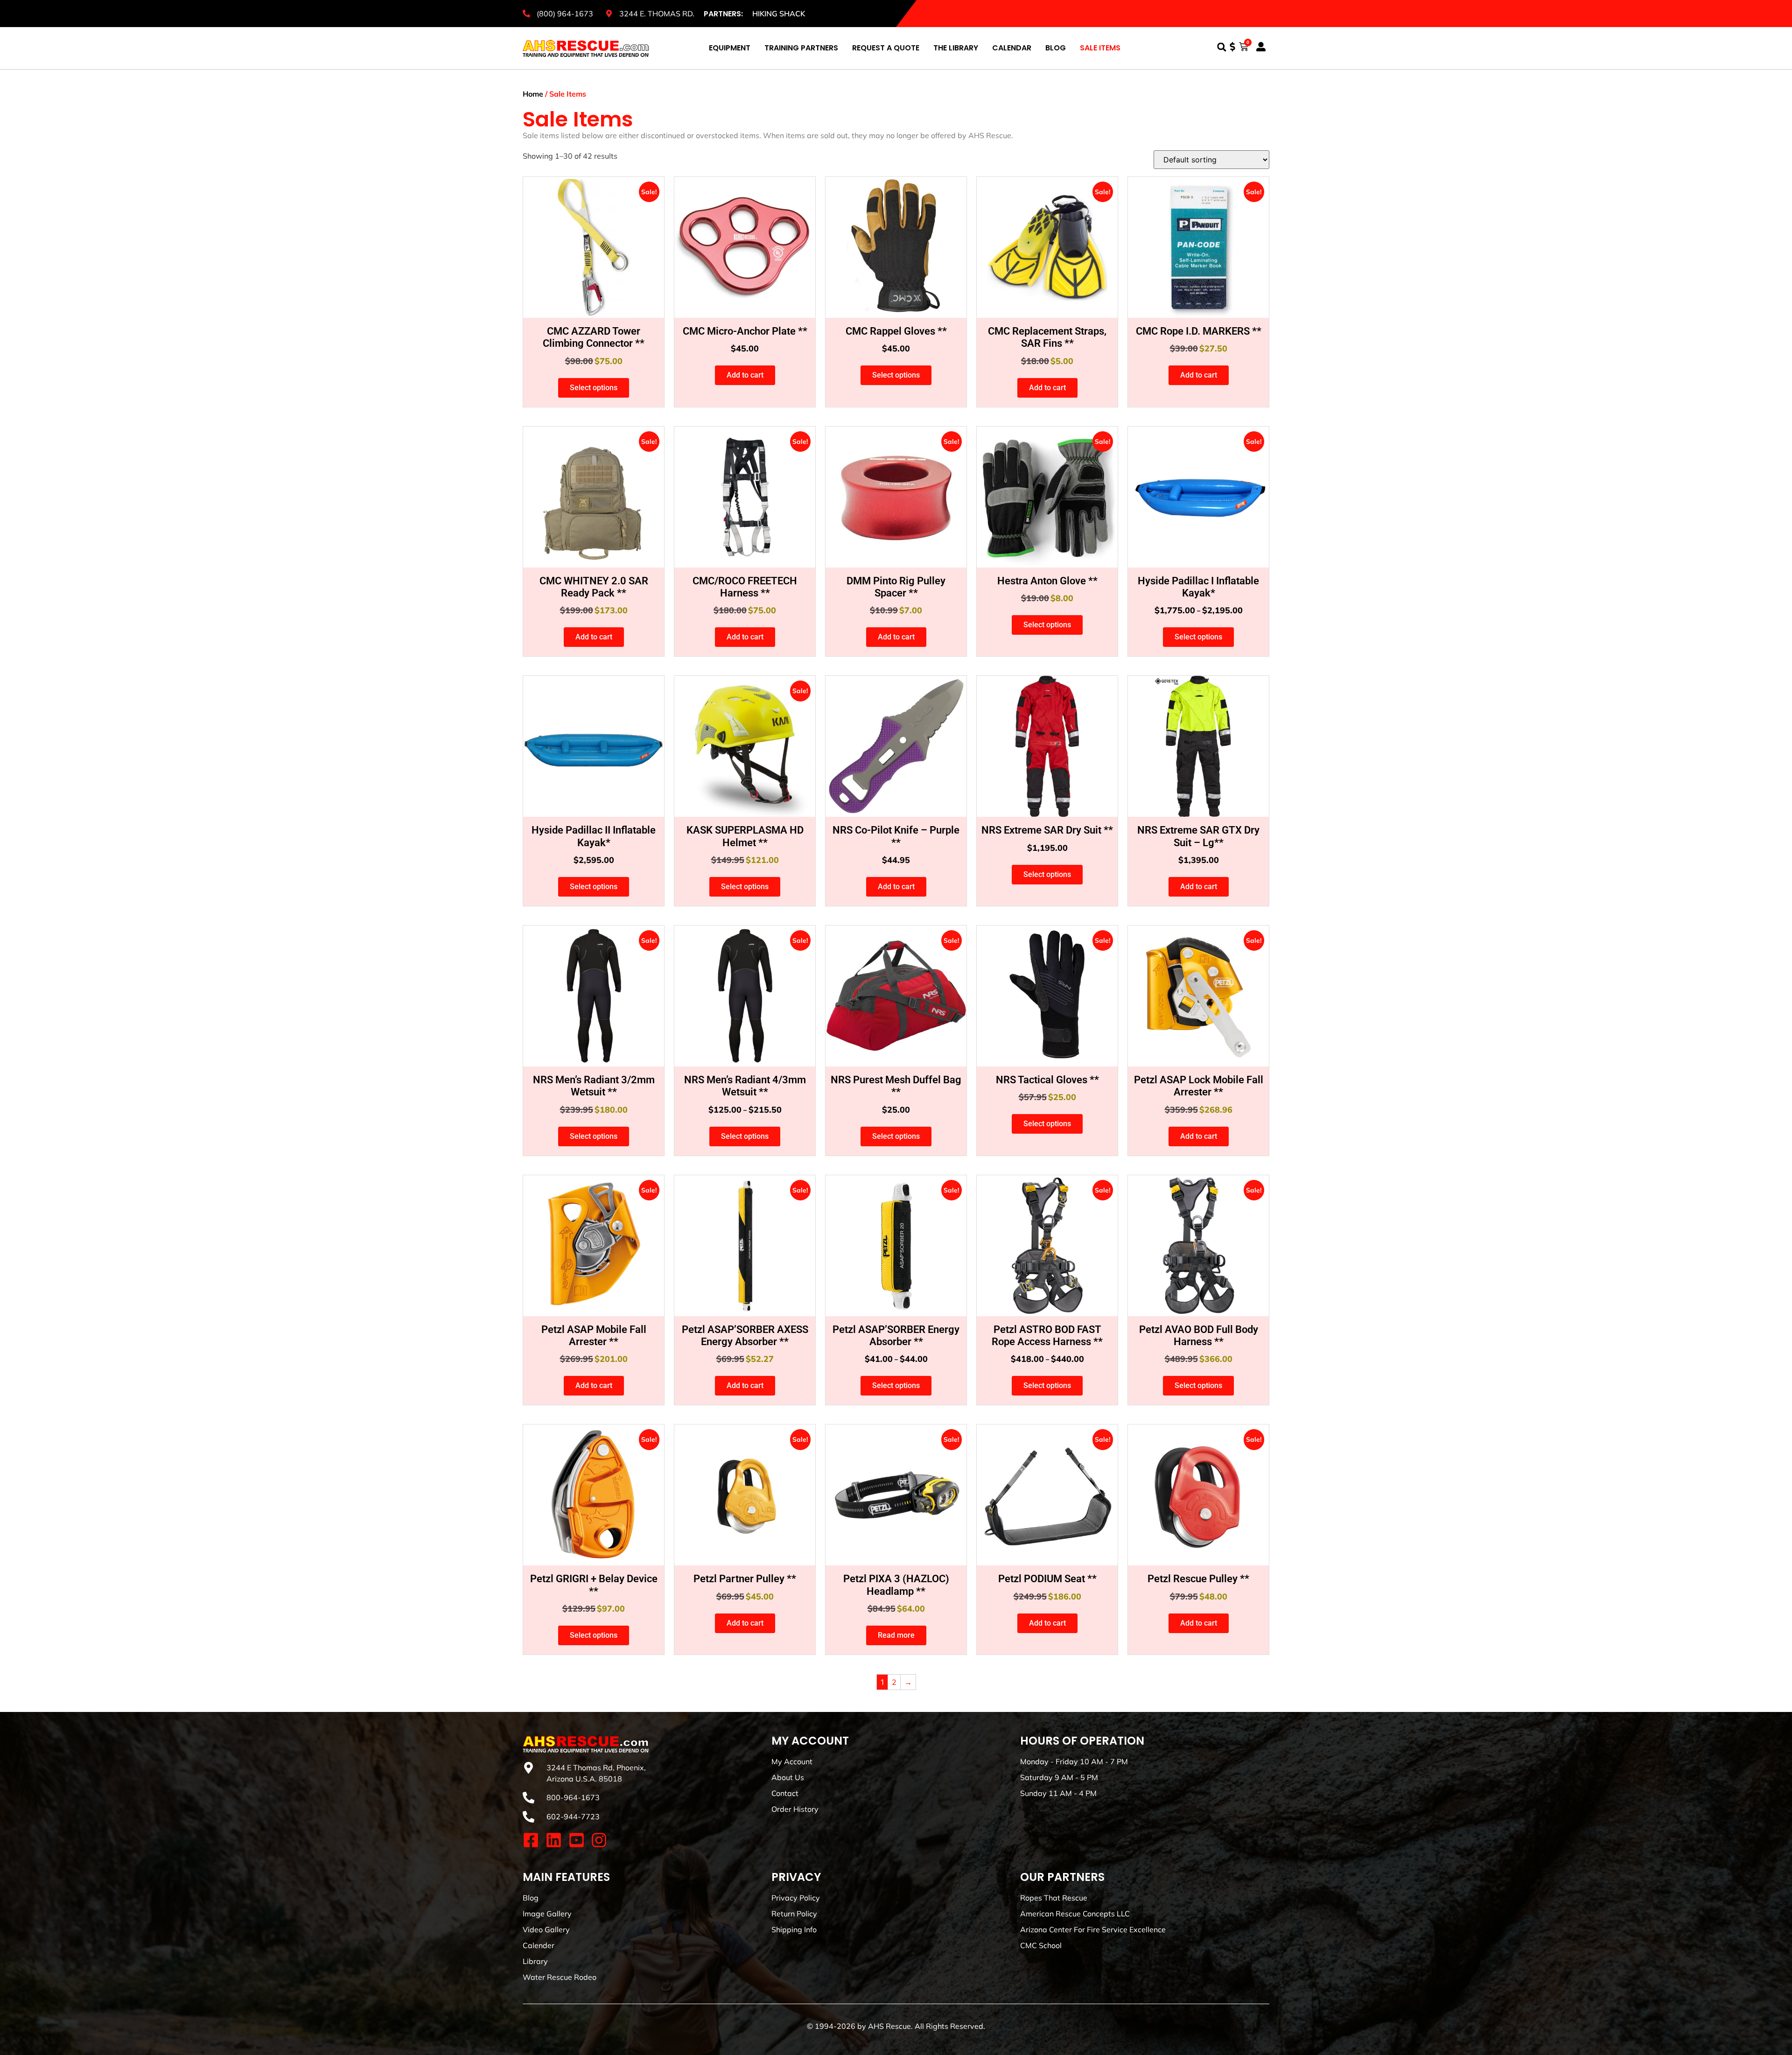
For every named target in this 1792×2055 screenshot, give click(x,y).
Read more (896, 1635)
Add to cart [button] (745, 375)
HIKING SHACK (779, 14)
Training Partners (801, 48)
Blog (1056, 48)
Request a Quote (886, 48)
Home (533, 94)
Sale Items (1100, 48)
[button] (1221, 47)
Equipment (730, 48)
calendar (1012, 48)
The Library (956, 48)
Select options (594, 388)
